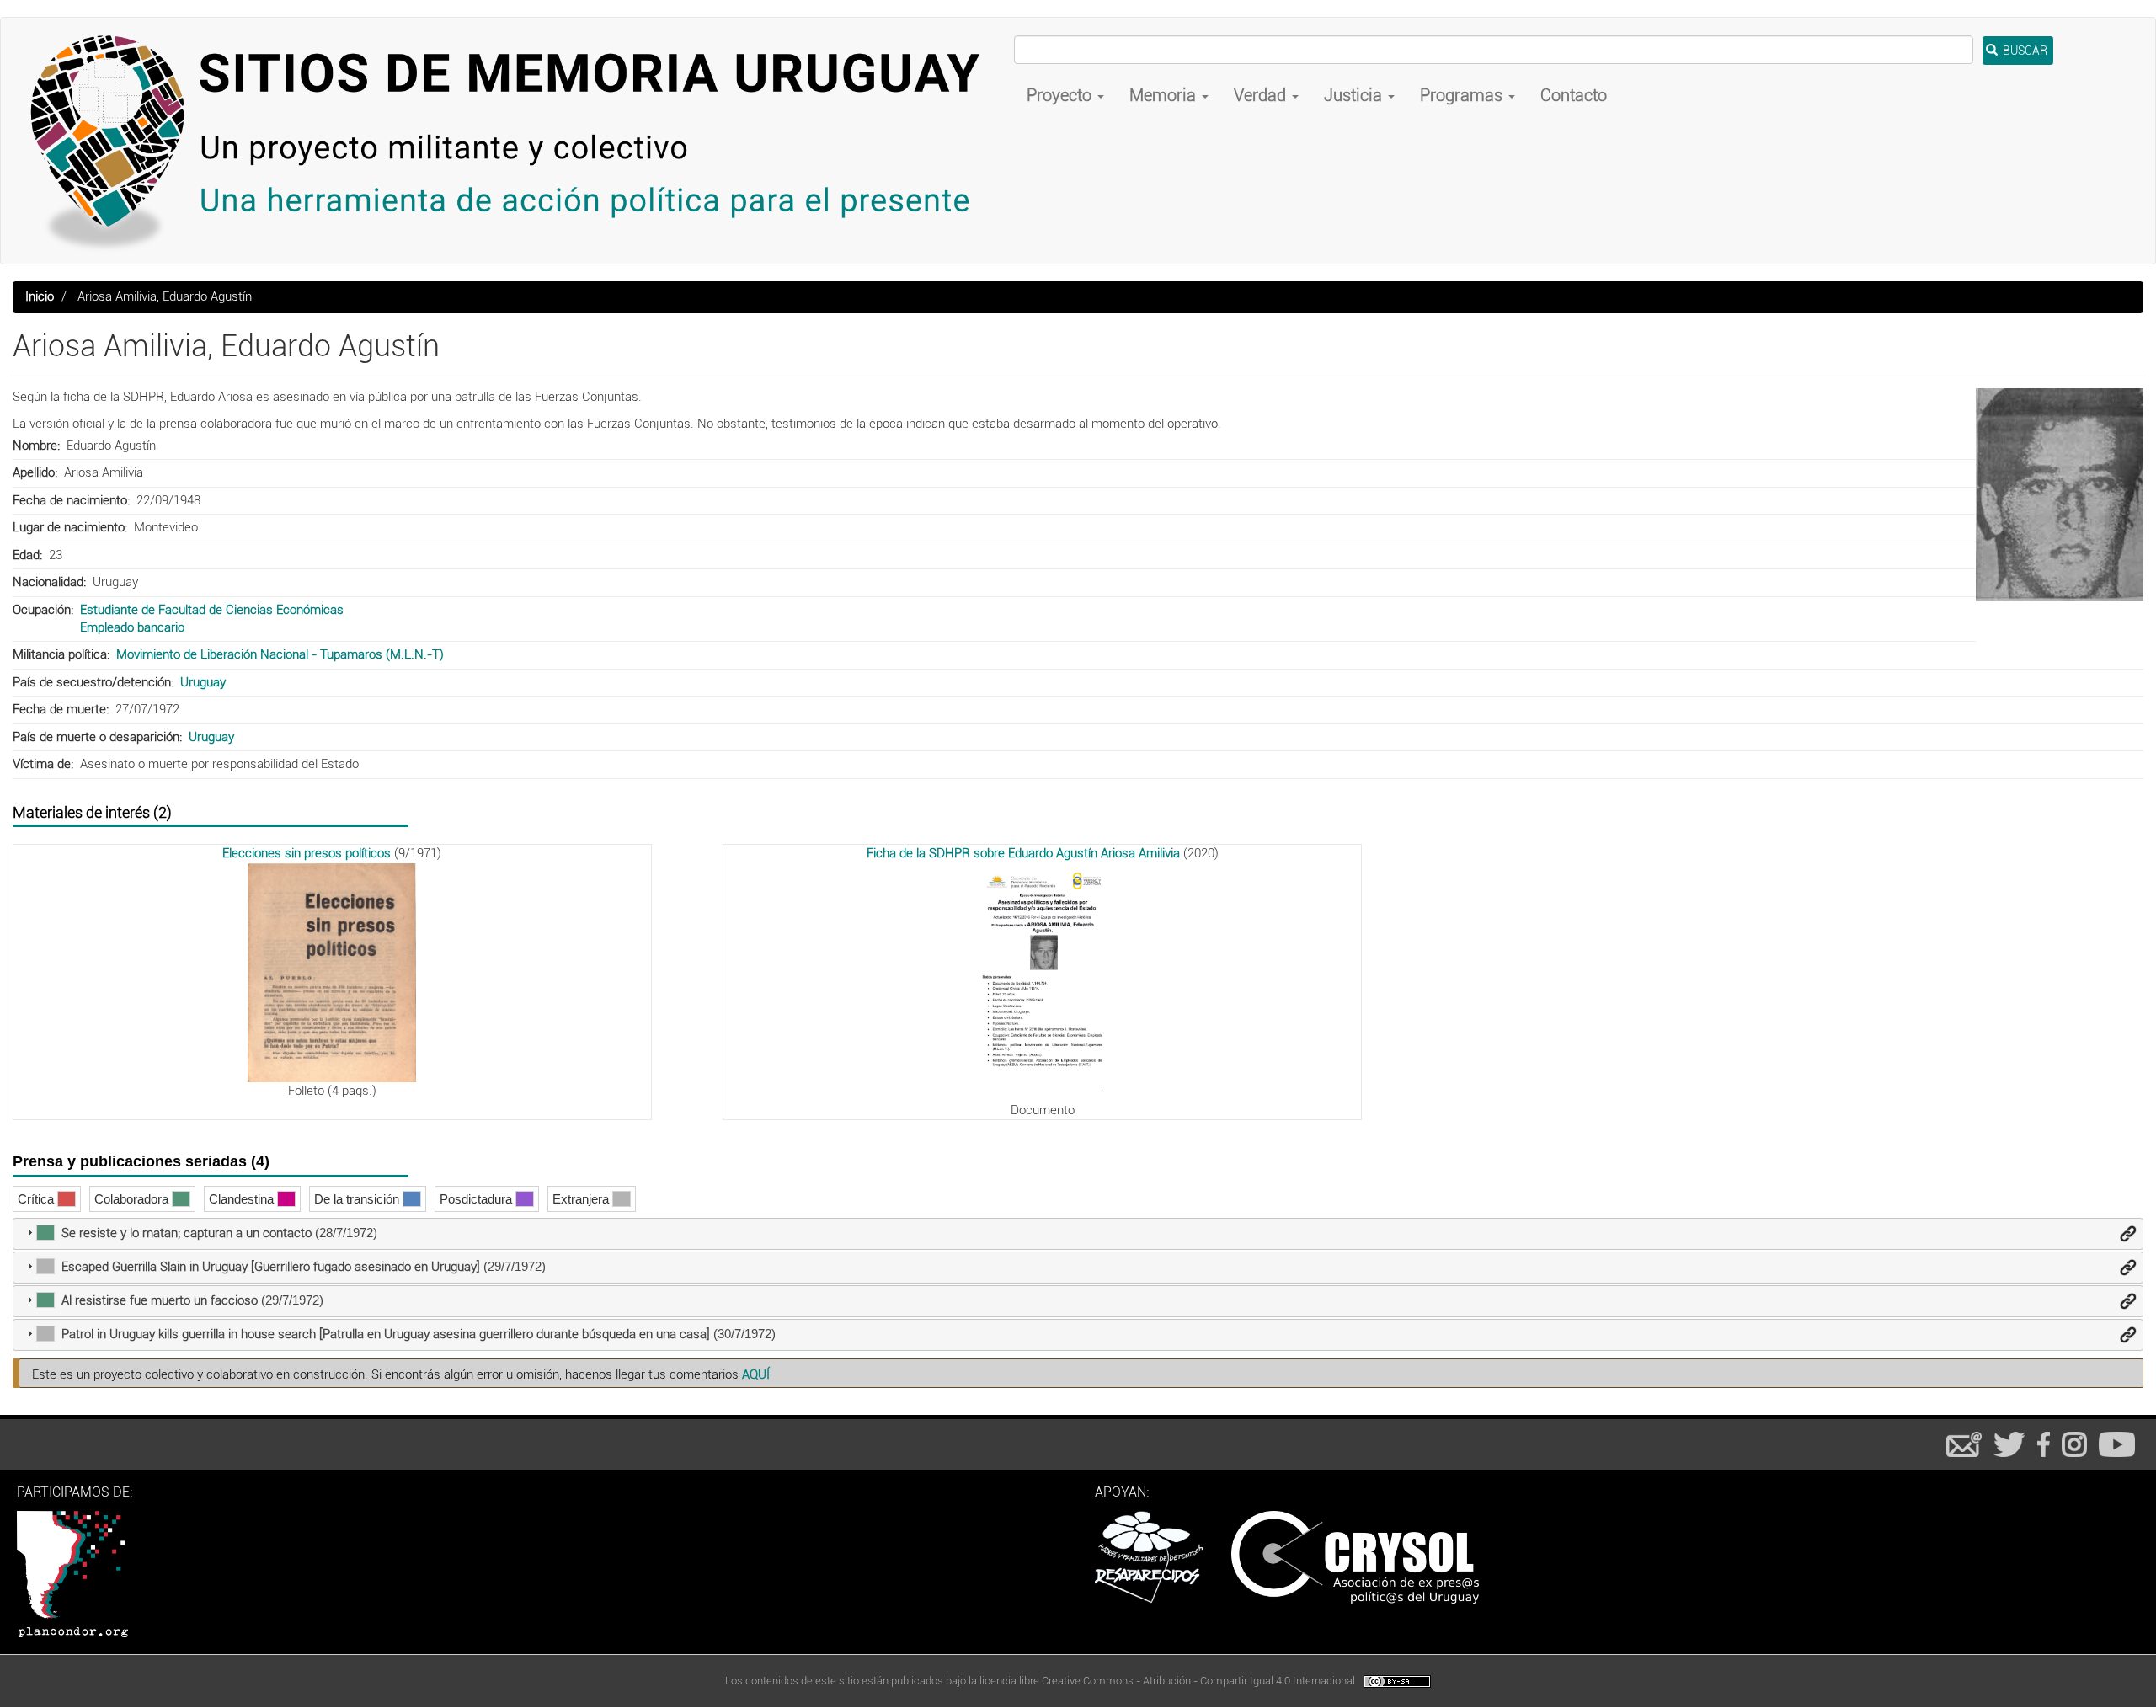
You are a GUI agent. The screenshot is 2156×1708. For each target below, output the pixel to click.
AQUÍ (756, 1374)
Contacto (1574, 95)
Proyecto (1061, 95)
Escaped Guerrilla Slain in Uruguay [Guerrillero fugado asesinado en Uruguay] (271, 1267)
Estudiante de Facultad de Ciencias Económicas (212, 610)
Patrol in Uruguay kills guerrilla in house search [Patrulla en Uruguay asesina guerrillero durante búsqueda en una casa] (386, 1334)
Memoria (1165, 95)
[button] (2060, 495)
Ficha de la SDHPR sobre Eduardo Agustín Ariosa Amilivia (1023, 853)
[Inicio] (514, 141)
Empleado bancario (132, 627)
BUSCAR (2024, 51)
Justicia (1355, 95)
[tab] (1078, 1234)
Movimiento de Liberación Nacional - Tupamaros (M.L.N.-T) (280, 654)
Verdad (1262, 95)
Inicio (40, 296)
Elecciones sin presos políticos (307, 853)
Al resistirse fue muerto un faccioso (160, 1300)
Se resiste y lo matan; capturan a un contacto (187, 1233)
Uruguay (203, 682)
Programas (1463, 95)
